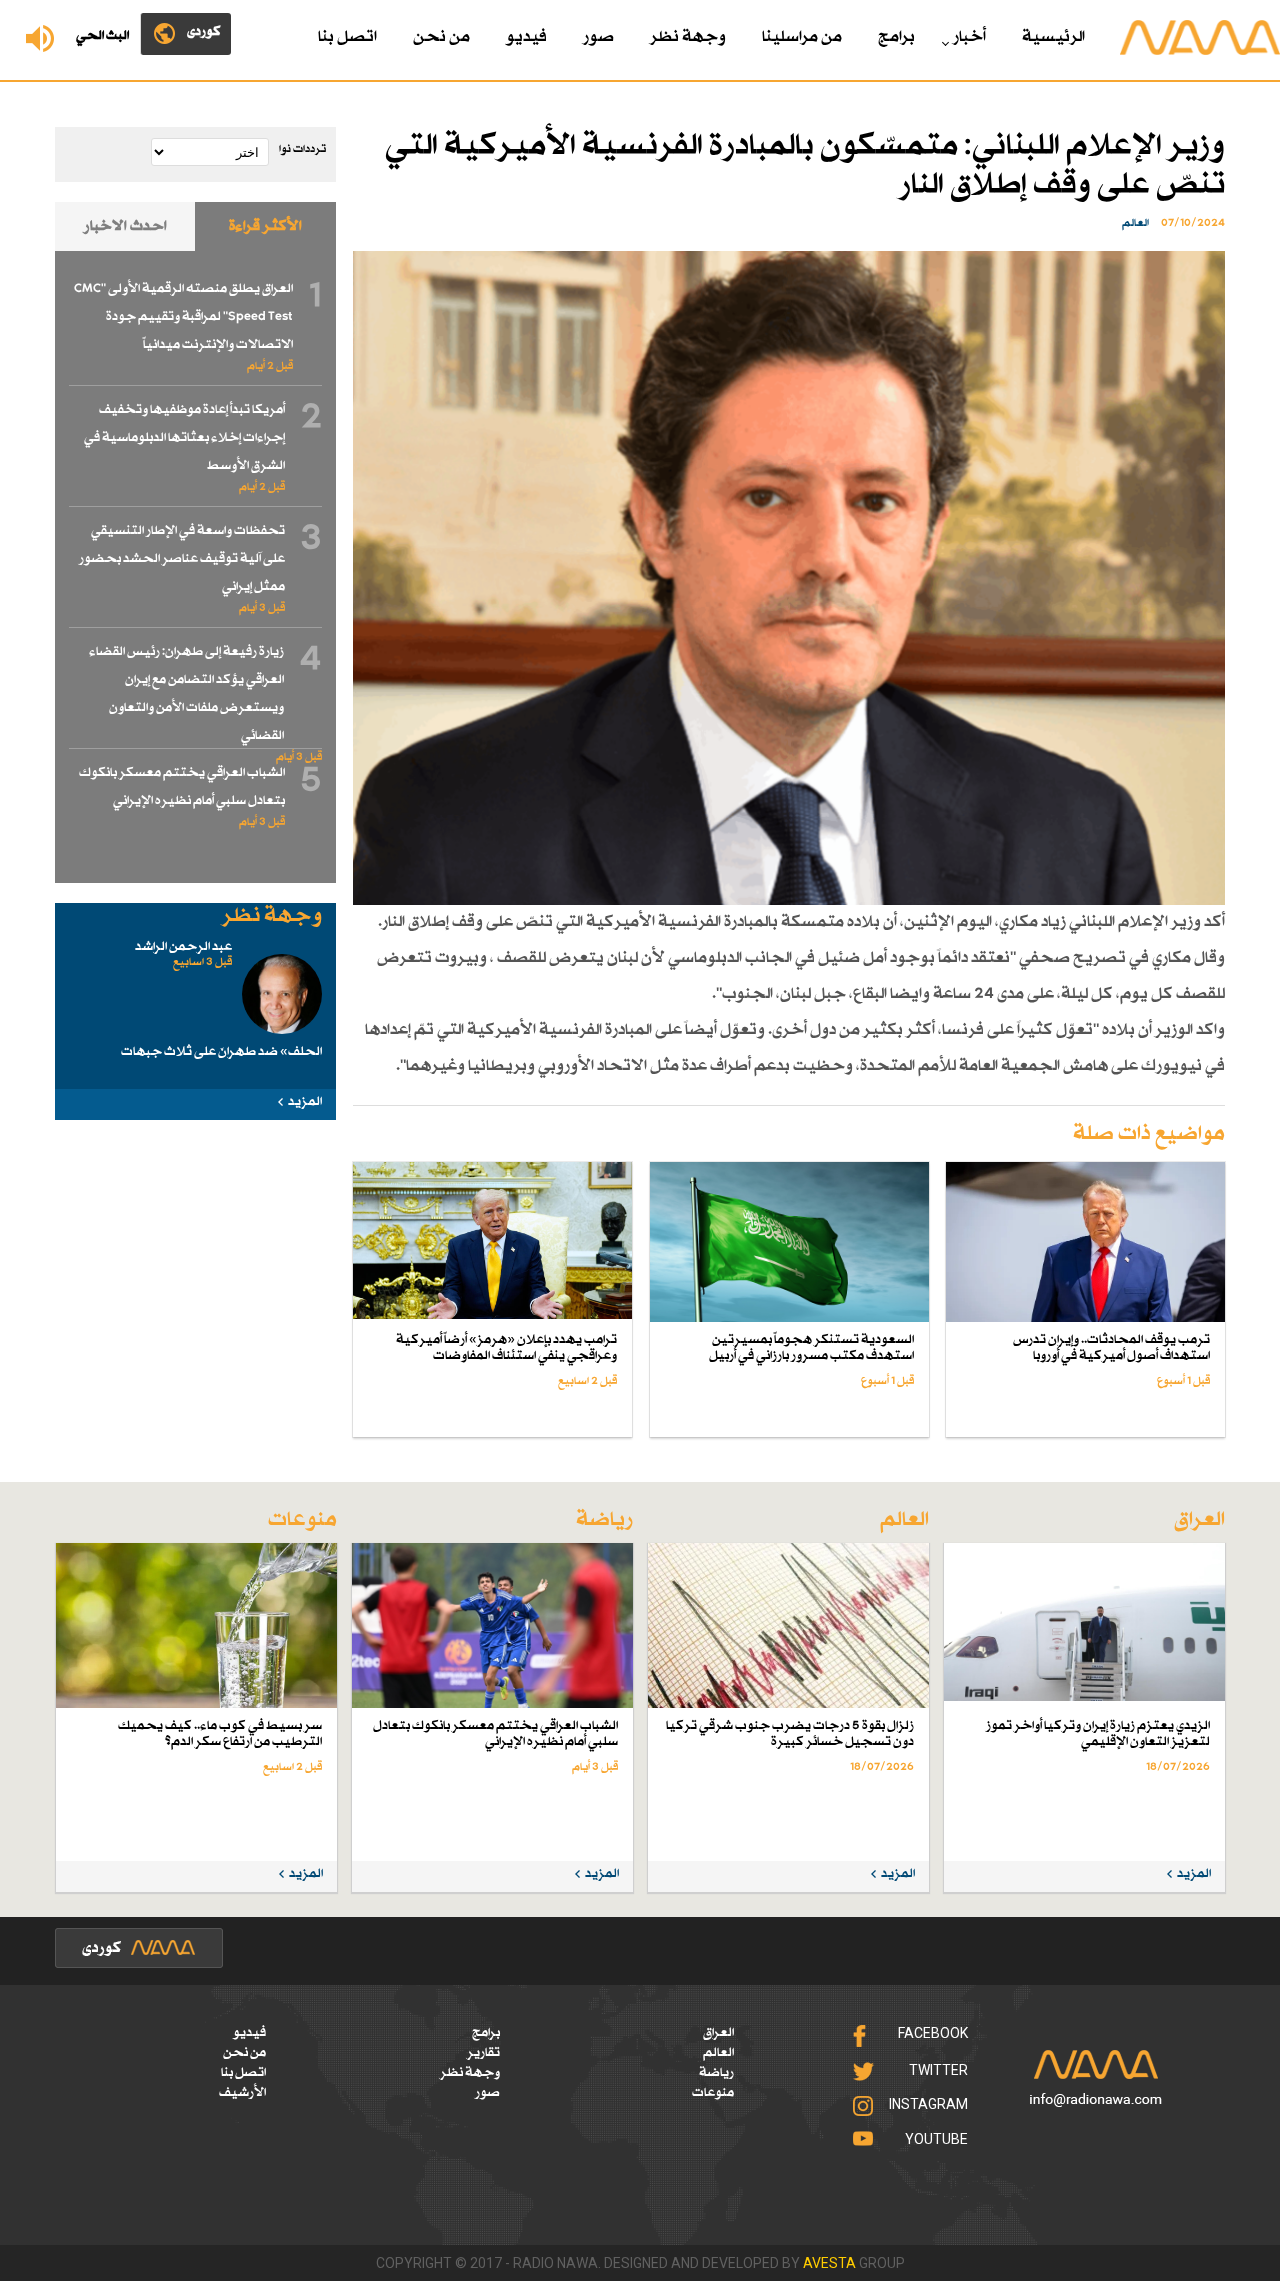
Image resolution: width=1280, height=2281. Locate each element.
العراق (718, 2033)
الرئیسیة (1053, 37)
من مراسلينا (802, 37)
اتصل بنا (347, 37)
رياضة (716, 2073)
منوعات (713, 2093)
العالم (718, 2053)
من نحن (441, 37)
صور (598, 37)
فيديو (526, 37)
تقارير (483, 2053)
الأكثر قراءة (265, 226)
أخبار (969, 37)
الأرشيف (242, 2093)
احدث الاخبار (125, 226)
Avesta (829, 2263)
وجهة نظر (688, 37)
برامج (896, 37)
